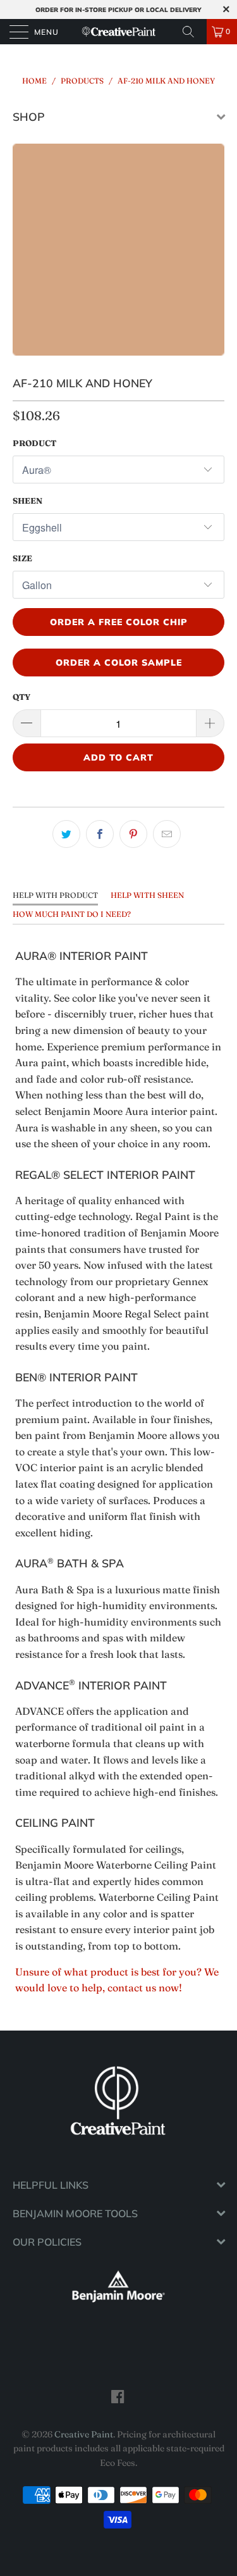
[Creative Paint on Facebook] (118, 2396)
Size (22, 558)
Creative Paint (84, 2434)
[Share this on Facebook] (100, 834)
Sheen (27, 501)
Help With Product (55, 895)
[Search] (193, 32)
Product (34, 443)
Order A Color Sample (119, 663)
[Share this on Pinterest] (133, 834)
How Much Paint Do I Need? (72, 914)
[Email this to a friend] (167, 834)
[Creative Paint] (119, 32)
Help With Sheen (147, 895)
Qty (21, 697)
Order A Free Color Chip (119, 622)
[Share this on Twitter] (66, 834)
